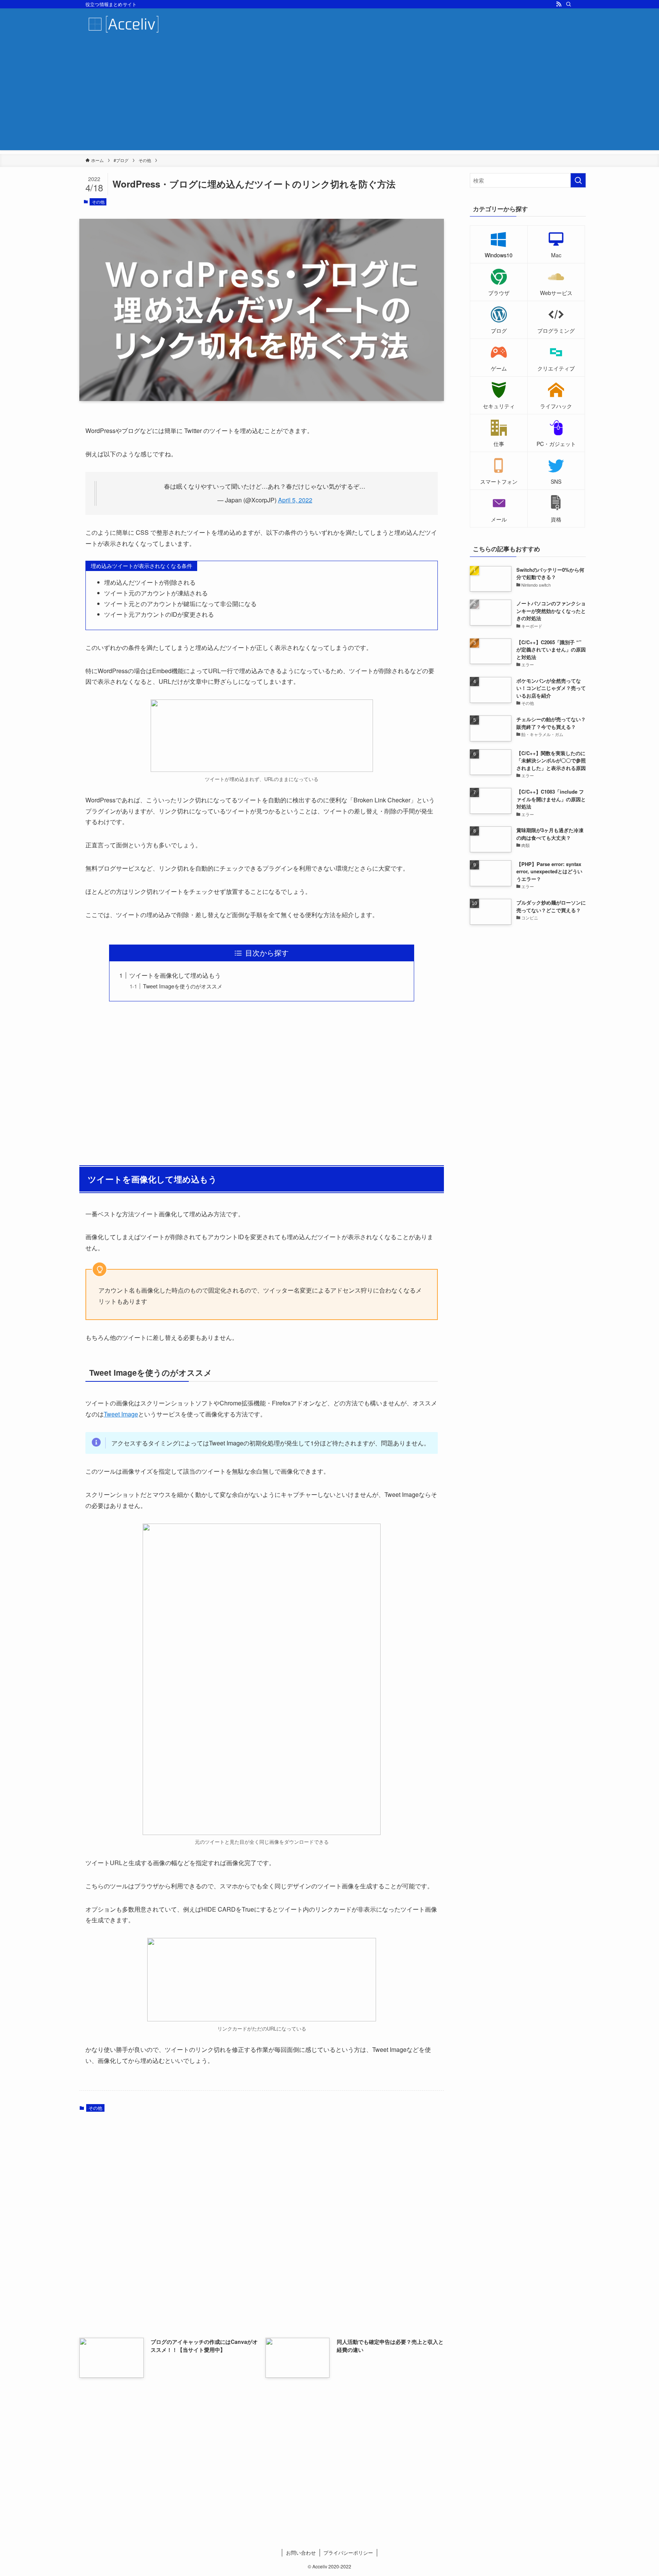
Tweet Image (121, 1414)
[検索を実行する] (578, 180)
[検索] (569, 4)
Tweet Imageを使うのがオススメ (183, 986)
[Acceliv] (124, 24)
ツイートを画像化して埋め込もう (175, 975)
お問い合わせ (301, 2553)
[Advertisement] (329, 97)
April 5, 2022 (295, 500)
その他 (98, 202)
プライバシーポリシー (348, 2553)
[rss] (559, 4)
